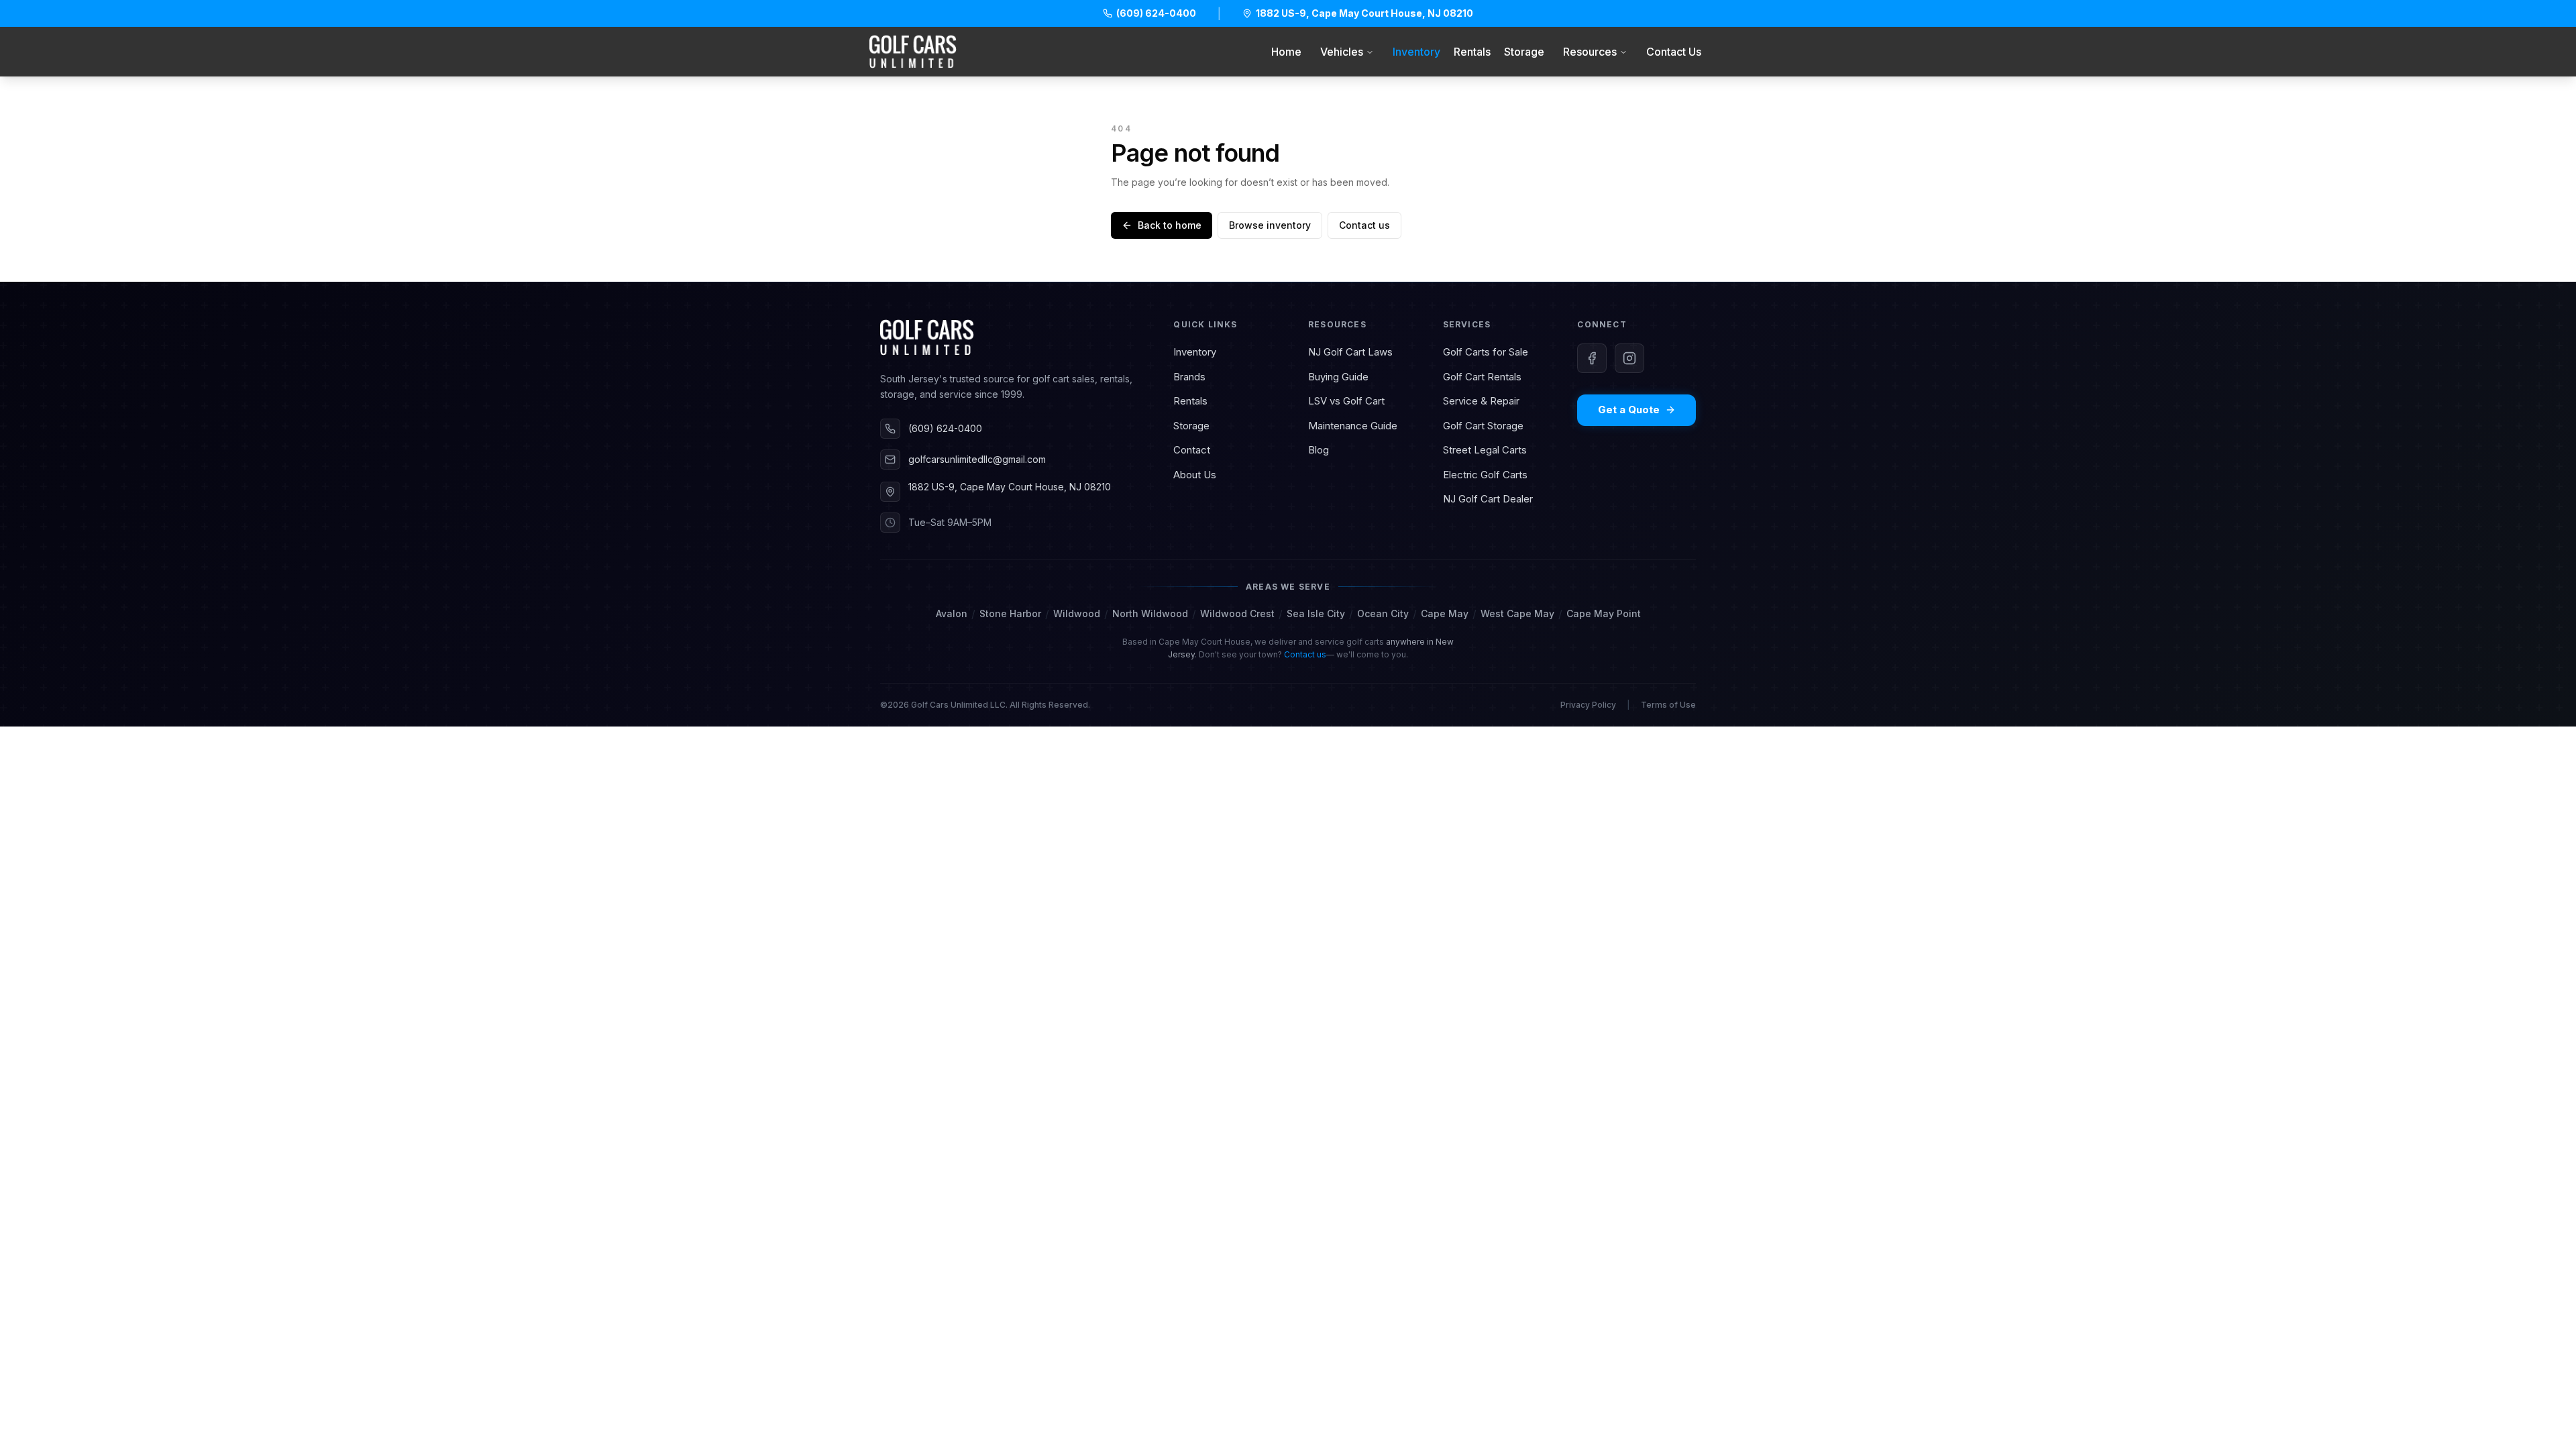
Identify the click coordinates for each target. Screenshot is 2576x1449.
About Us (1195, 475)
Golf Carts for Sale (1486, 352)
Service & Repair (1481, 401)
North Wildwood (1150, 613)
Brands (1189, 377)
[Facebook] (1592, 358)
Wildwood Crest (1237, 613)
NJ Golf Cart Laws (1350, 352)
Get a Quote (1629, 410)
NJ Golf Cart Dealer (1488, 499)
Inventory (1416, 52)
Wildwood (1077, 613)
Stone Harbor (1010, 613)
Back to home (1170, 225)
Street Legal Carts (1485, 450)
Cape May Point (1604, 613)
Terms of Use (1668, 705)
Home (1286, 52)
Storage (1524, 52)
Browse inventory (1270, 225)
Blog (1319, 450)
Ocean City (1383, 613)
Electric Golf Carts (1485, 475)
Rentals (1472, 52)
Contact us (1364, 225)
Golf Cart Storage (1483, 426)
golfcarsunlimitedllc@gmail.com (977, 459)
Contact (1192, 450)
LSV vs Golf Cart (1346, 401)
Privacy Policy (1588, 705)
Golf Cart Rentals (1482, 377)
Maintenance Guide (1353, 426)
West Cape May (1517, 613)
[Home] (913, 52)
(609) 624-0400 (945, 428)
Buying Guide (1338, 377)
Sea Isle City (1316, 613)
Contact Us (1674, 52)
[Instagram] (1629, 358)
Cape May (1445, 613)
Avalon (952, 613)
